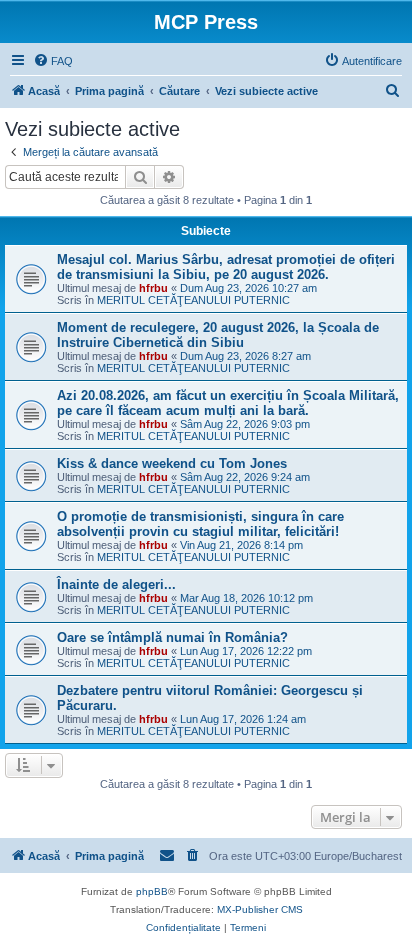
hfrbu (153, 288)
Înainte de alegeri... (116, 584)
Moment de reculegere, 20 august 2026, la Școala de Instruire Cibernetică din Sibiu (218, 335)
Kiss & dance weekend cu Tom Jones (172, 463)
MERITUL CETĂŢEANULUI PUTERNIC (193, 300)
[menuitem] (53, 61)
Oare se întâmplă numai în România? (172, 637)
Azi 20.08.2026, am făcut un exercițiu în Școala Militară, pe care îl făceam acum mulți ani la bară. (228, 403)
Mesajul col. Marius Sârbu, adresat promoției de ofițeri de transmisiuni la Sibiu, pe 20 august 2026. (226, 267)
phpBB (152, 891)
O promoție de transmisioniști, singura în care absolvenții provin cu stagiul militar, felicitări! (200, 524)
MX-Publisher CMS (260, 909)
